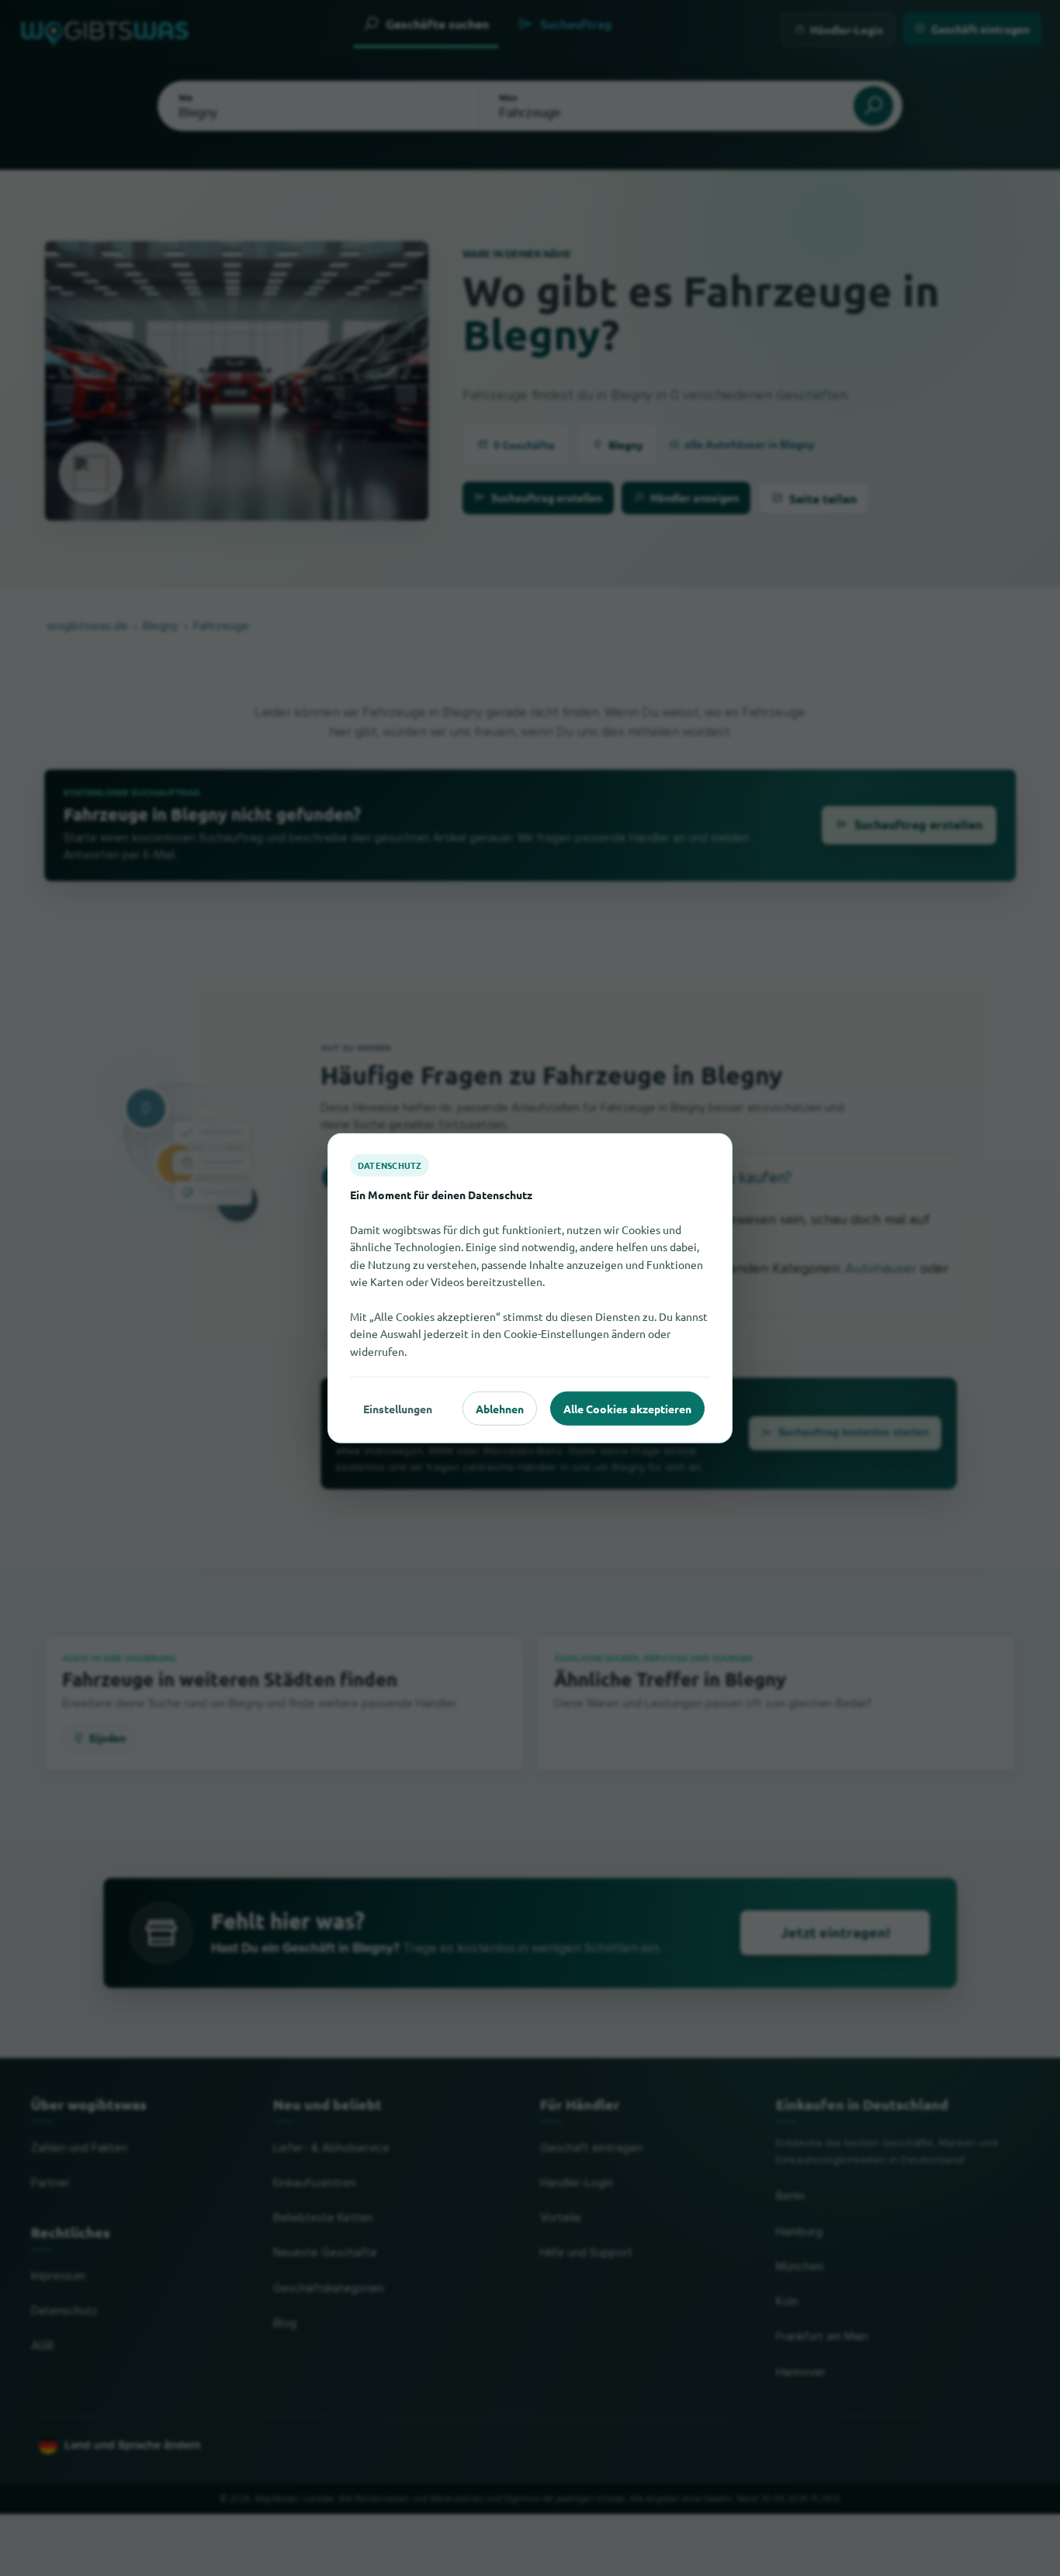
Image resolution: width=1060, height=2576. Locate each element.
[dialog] (530, 1288)
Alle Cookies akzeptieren (627, 1408)
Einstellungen (398, 1408)
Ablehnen (500, 1408)
